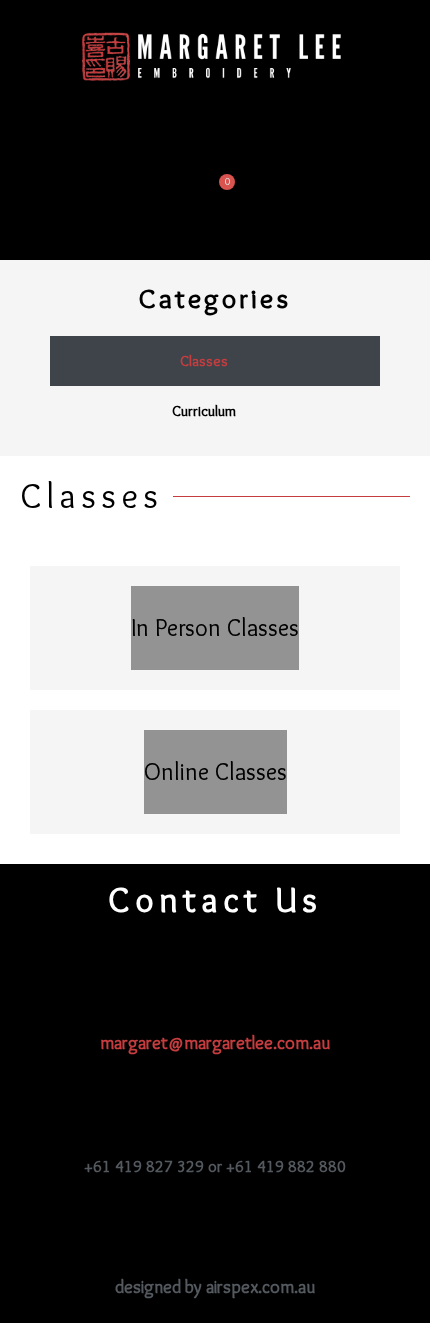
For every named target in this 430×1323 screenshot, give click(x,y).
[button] (215, 127)
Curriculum (204, 411)
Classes (204, 361)
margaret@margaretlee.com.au (215, 1043)
